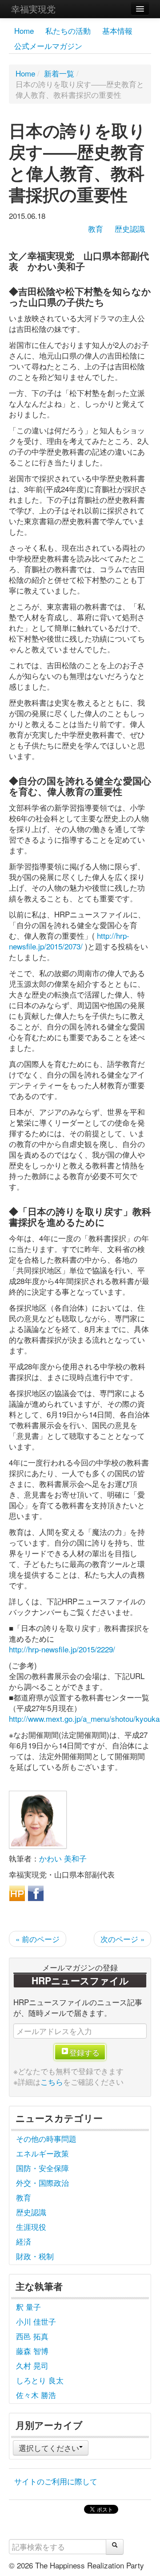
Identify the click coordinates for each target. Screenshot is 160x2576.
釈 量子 (28, 2307)
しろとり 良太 (40, 2380)
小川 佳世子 (36, 2321)
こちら (52, 2081)
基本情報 (117, 30)
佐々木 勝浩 (36, 2395)
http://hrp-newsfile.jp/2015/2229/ (62, 1649)
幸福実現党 (33, 9)
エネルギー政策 (42, 2153)
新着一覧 (59, 73)
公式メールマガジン (48, 46)
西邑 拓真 (32, 2336)
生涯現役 (31, 2227)
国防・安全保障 (42, 2168)
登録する (84, 2052)
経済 (24, 2241)
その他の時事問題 (46, 2138)
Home (24, 30)
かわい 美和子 (63, 1858)
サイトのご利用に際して (56, 2481)
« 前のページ (38, 1939)
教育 (96, 228)
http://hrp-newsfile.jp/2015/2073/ (69, 941)
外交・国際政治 (42, 2182)
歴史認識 (130, 228)
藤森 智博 (32, 2351)
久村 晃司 (32, 2365)
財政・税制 (35, 2256)
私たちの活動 (68, 30)
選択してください (49, 2448)
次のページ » (122, 1939)
